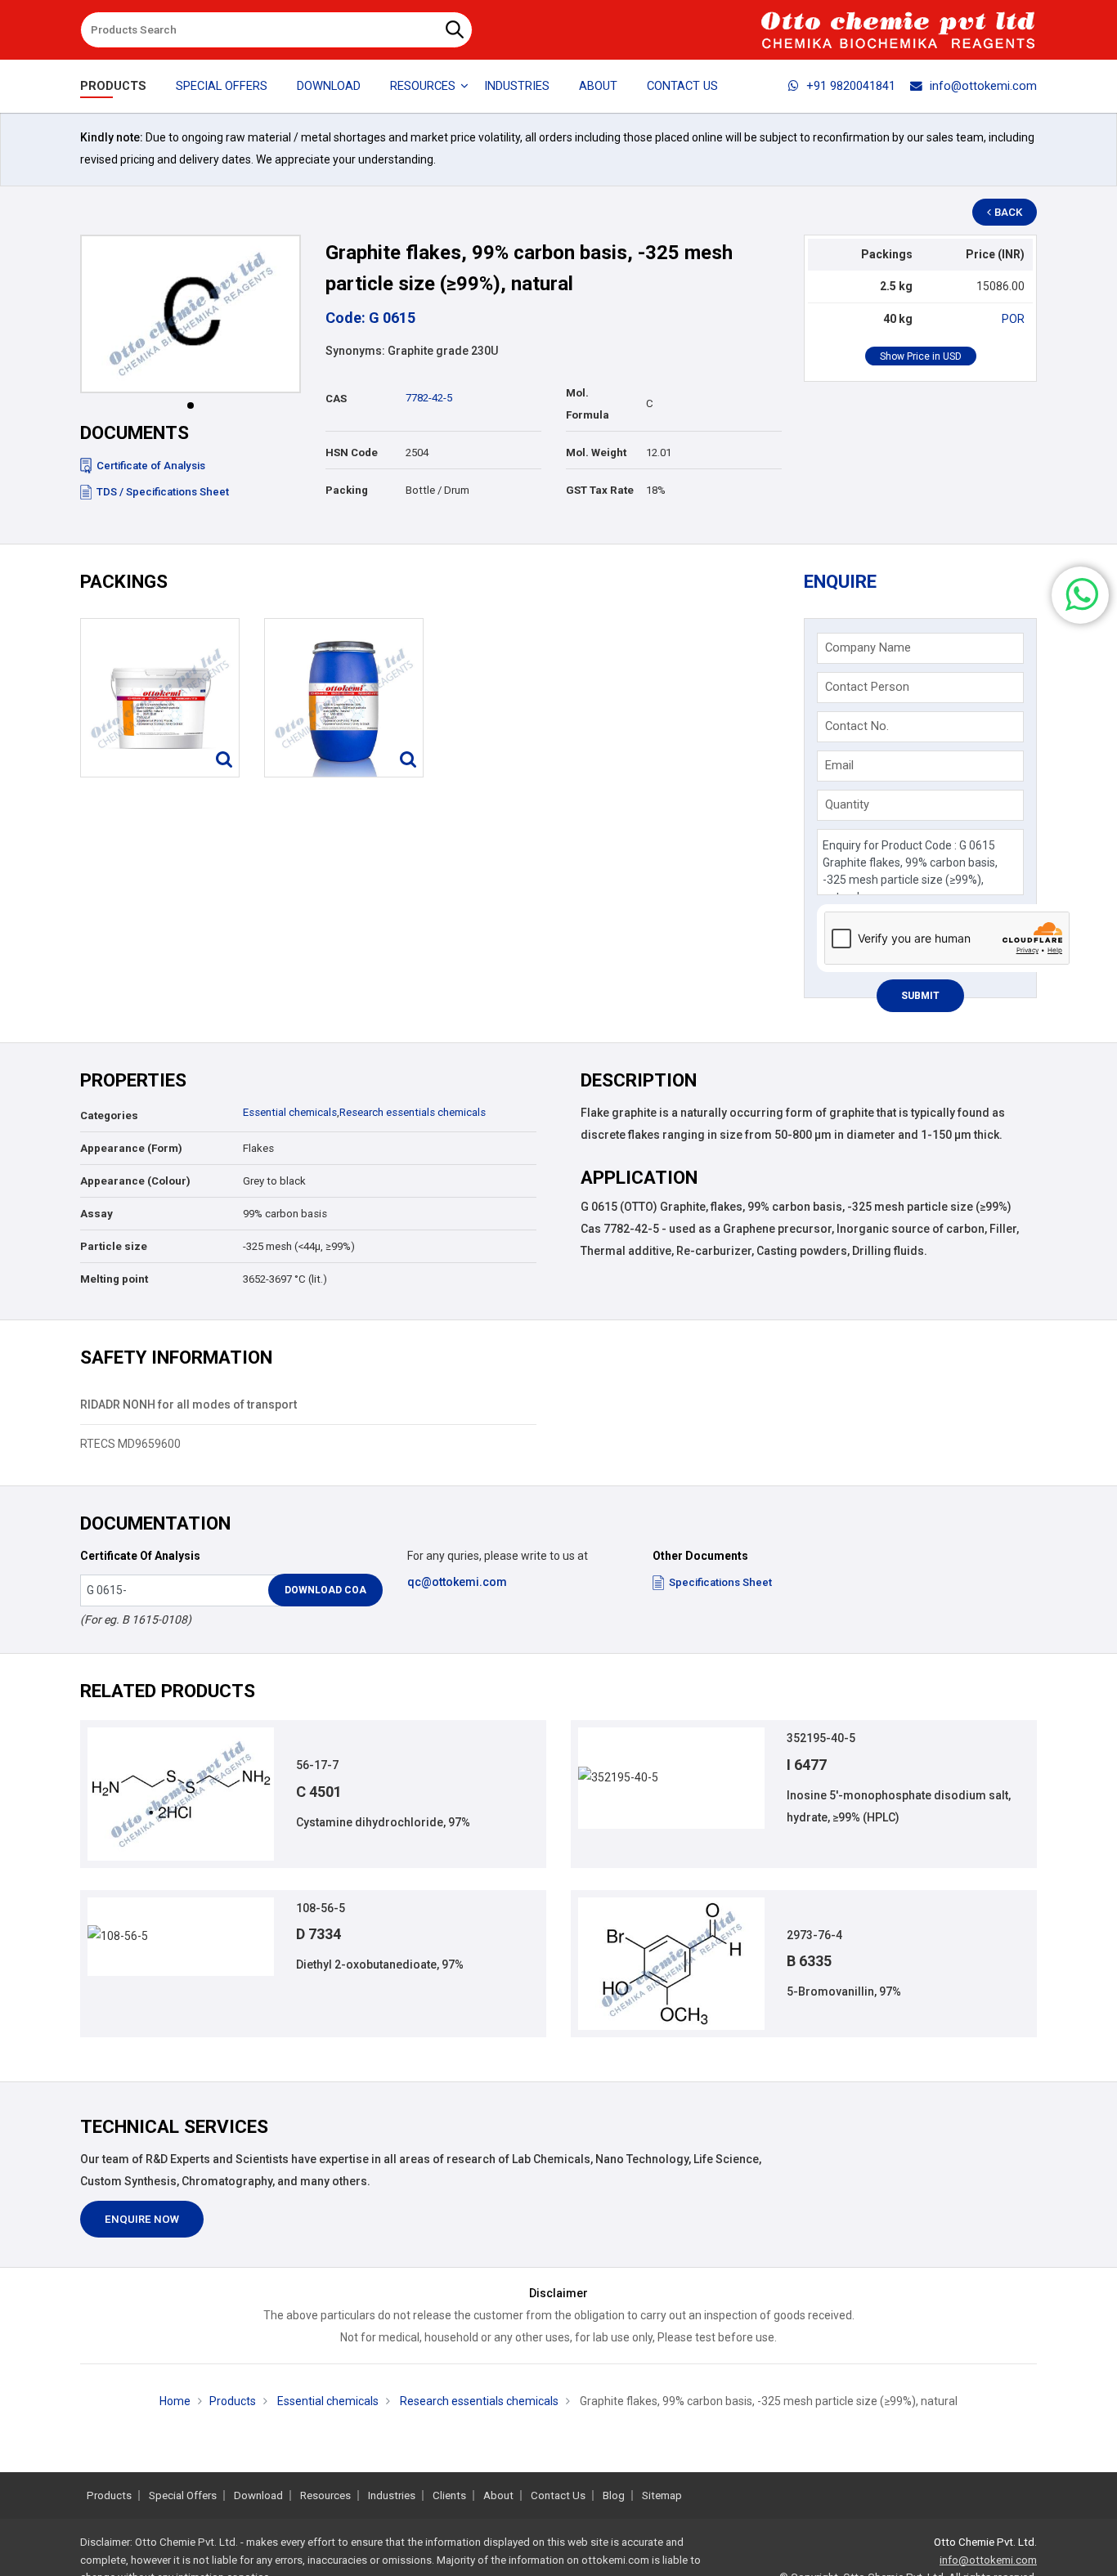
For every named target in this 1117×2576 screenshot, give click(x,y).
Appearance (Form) (131, 1148)
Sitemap (662, 2495)
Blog (614, 2495)
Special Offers (222, 86)
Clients (449, 2495)
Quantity (847, 804)
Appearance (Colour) (135, 1181)
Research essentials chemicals (413, 1112)
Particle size (114, 1246)
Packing (347, 490)
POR (1013, 319)
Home (175, 2401)
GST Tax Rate (600, 490)
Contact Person (867, 687)
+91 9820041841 (851, 86)
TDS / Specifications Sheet (163, 492)
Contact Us (682, 86)
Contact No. (857, 726)
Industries (517, 86)
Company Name (868, 647)
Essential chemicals (290, 1112)
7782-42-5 (429, 398)
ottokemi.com (615, 2560)
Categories (109, 1116)
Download (329, 86)
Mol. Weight (596, 452)
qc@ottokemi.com (457, 1582)
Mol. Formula (588, 404)
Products (113, 86)
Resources (325, 2495)
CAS (336, 399)
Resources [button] (423, 86)
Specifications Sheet (720, 1582)
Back (1008, 212)
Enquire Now (142, 2219)
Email (839, 765)
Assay (96, 1214)
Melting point (114, 1279)
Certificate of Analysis (151, 466)
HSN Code (352, 452)
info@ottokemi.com (983, 86)
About (598, 86)
